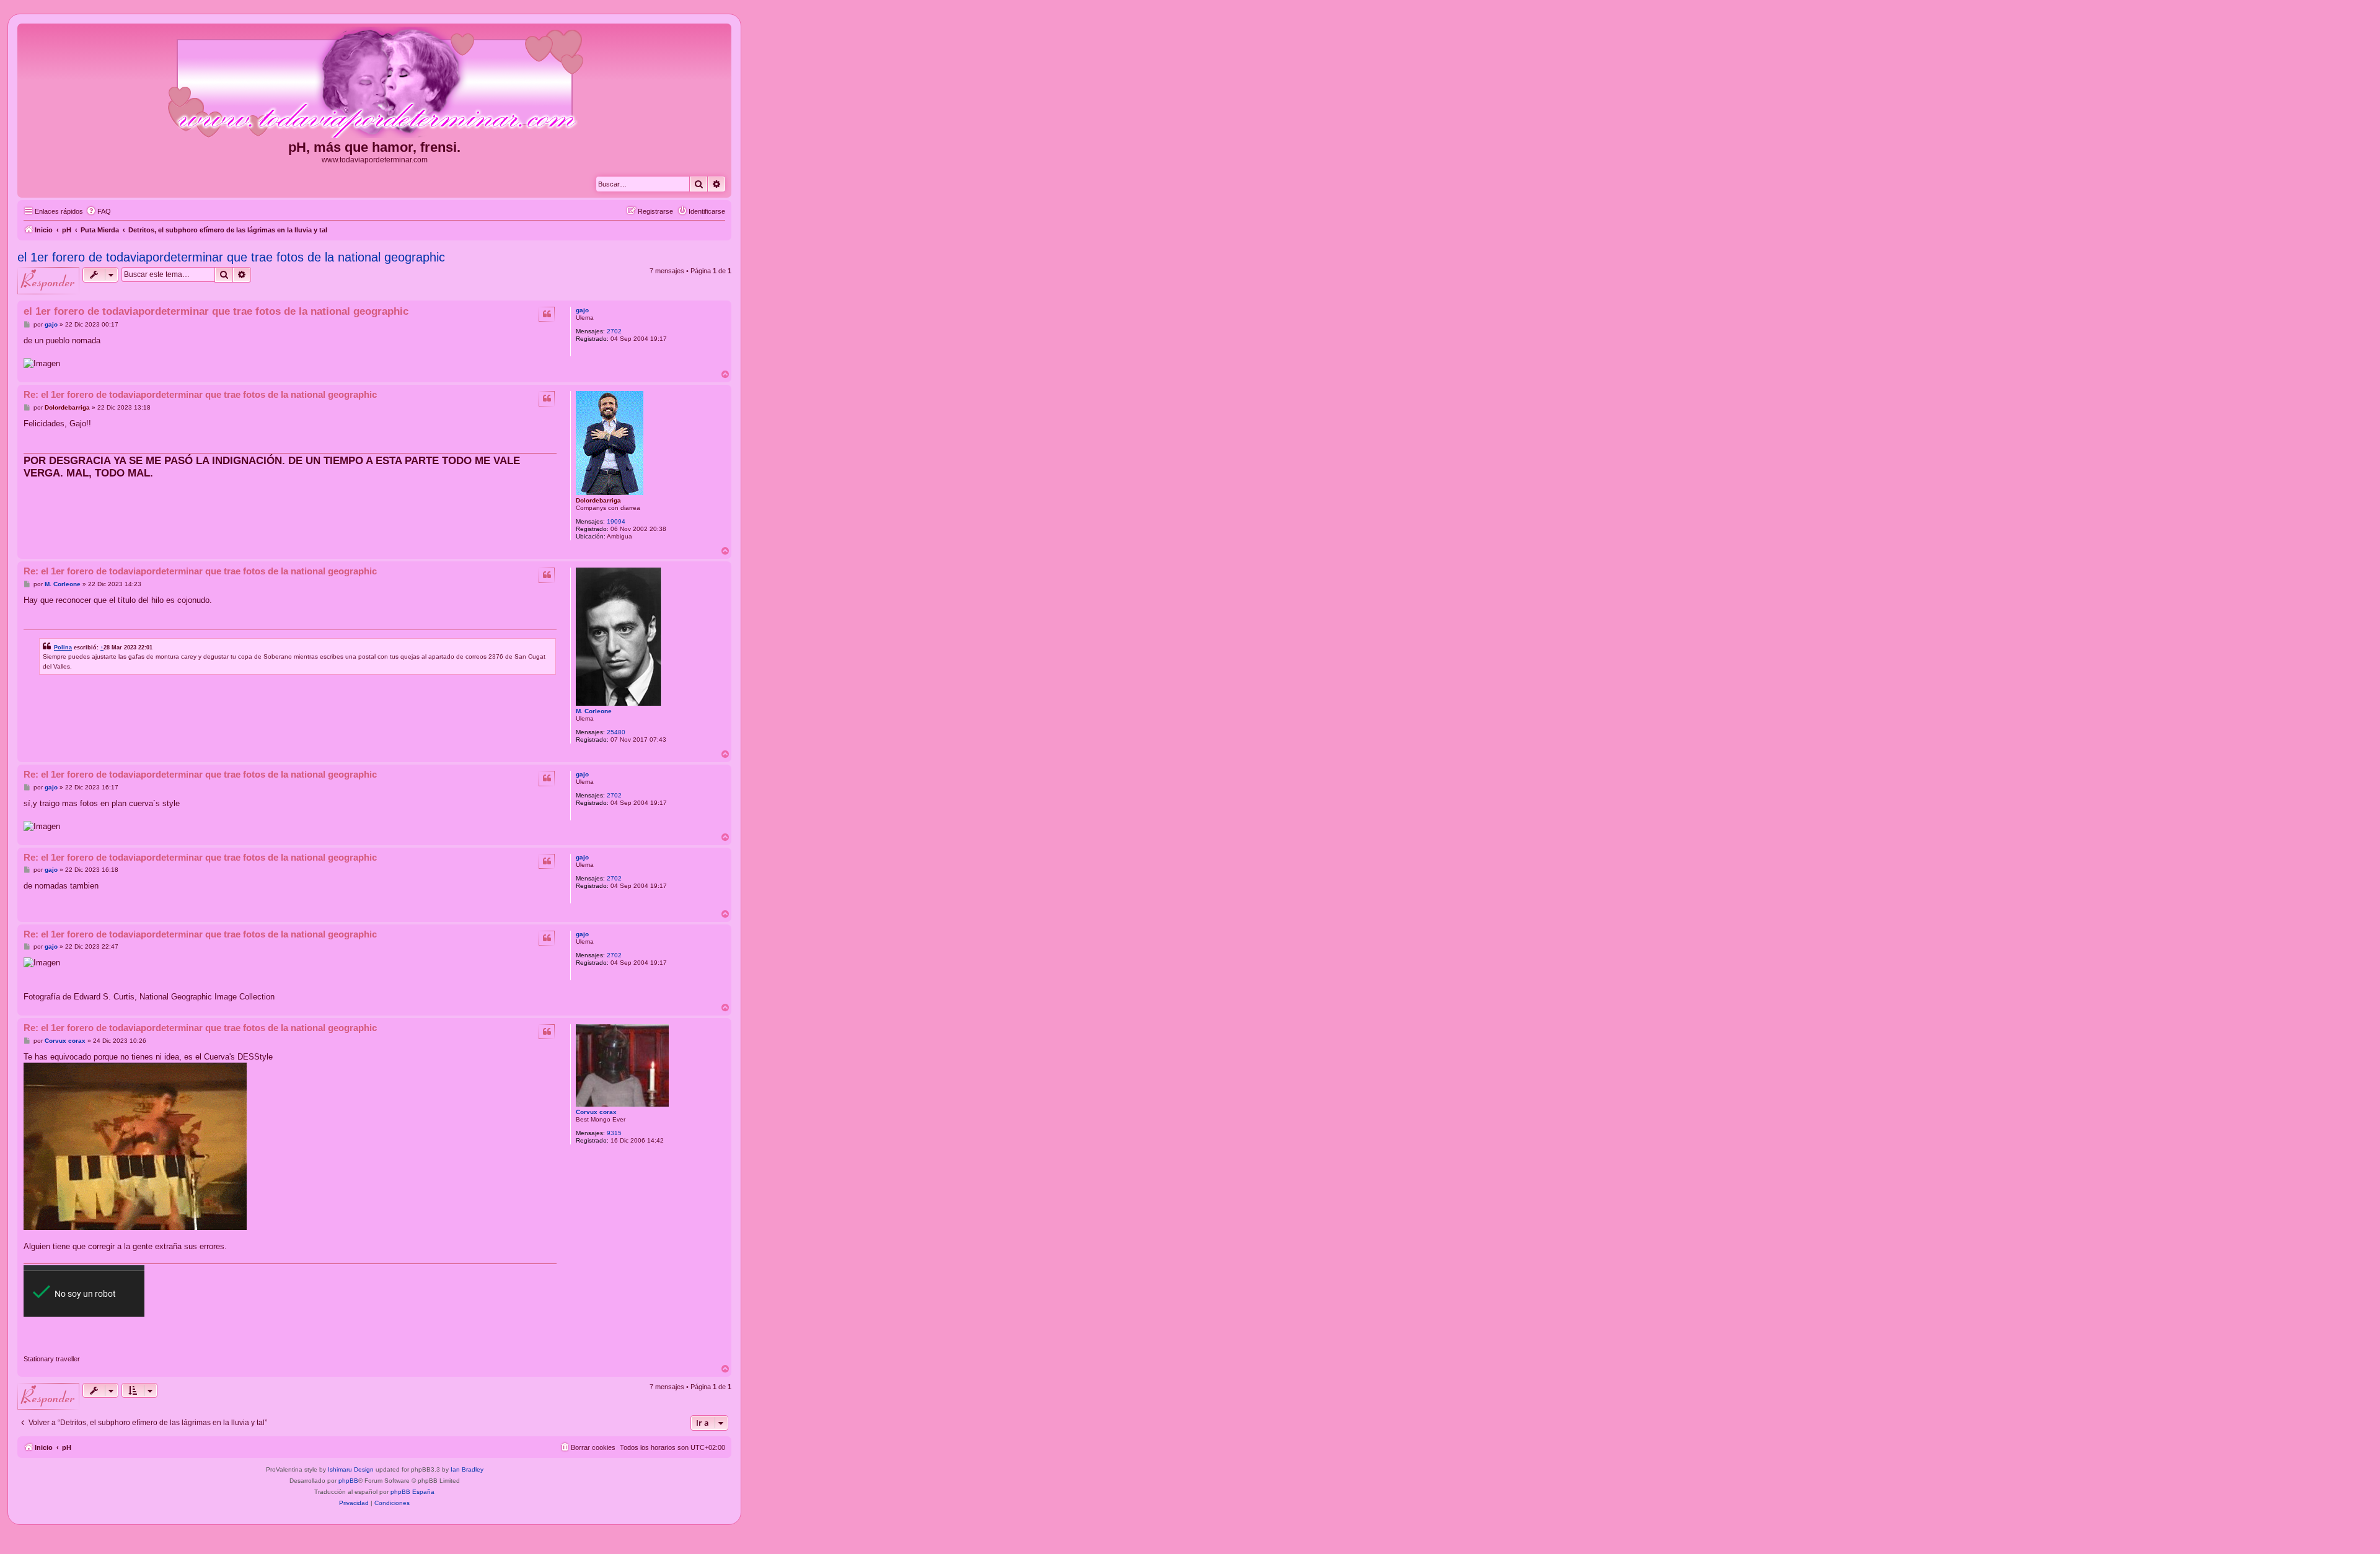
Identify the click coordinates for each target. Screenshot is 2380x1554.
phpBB (348, 1481)
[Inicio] (374, 83)
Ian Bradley (467, 1469)
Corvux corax (596, 1112)
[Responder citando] (547, 314)
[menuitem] (99, 211)
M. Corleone (594, 711)
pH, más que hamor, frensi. (374, 147)
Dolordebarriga (598, 500)
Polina (63, 647)
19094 (616, 521)
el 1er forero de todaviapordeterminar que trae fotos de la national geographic (231, 257)
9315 (614, 1133)
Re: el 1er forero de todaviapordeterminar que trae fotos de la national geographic (200, 394)
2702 (614, 331)
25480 (616, 732)
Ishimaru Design (351, 1469)
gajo (582, 310)
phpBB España (412, 1492)
